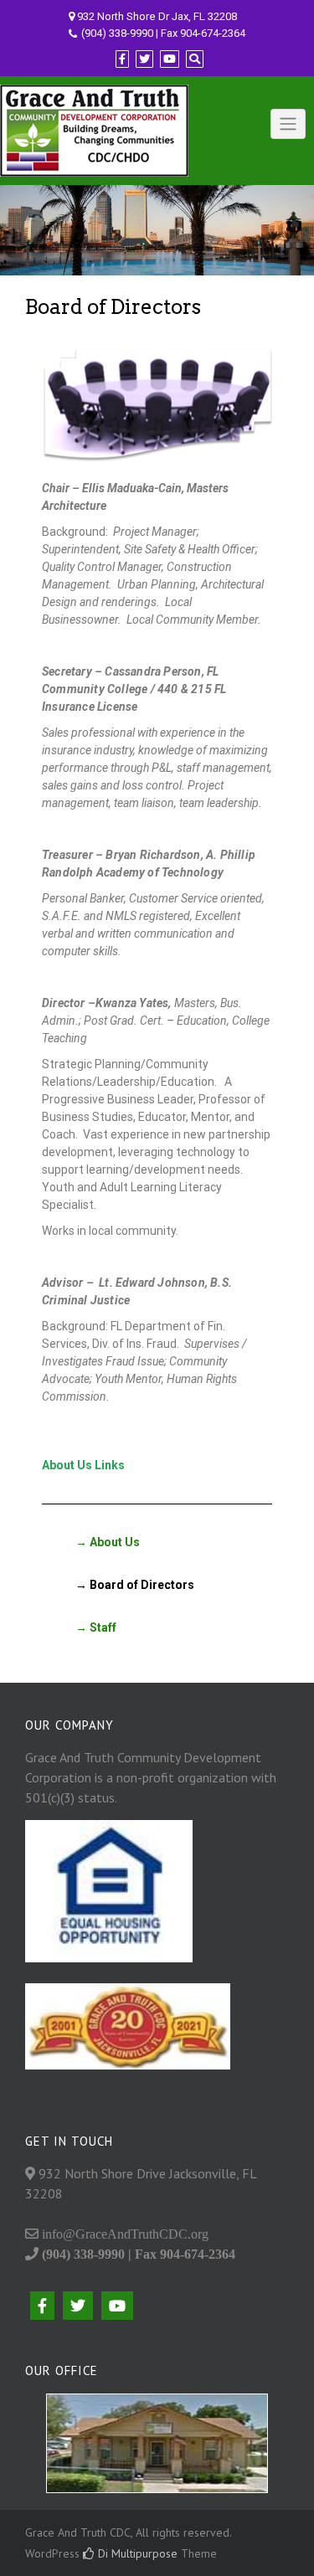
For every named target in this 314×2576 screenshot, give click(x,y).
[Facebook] (122, 59)
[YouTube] (170, 59)
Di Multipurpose (136, 2553)
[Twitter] (144, 59)
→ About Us (108, 1542)
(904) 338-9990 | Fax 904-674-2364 (163, 33)
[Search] (195, 59)
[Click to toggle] (288, 124)
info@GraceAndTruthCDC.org (124, 2234)
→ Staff (96, 1627)
